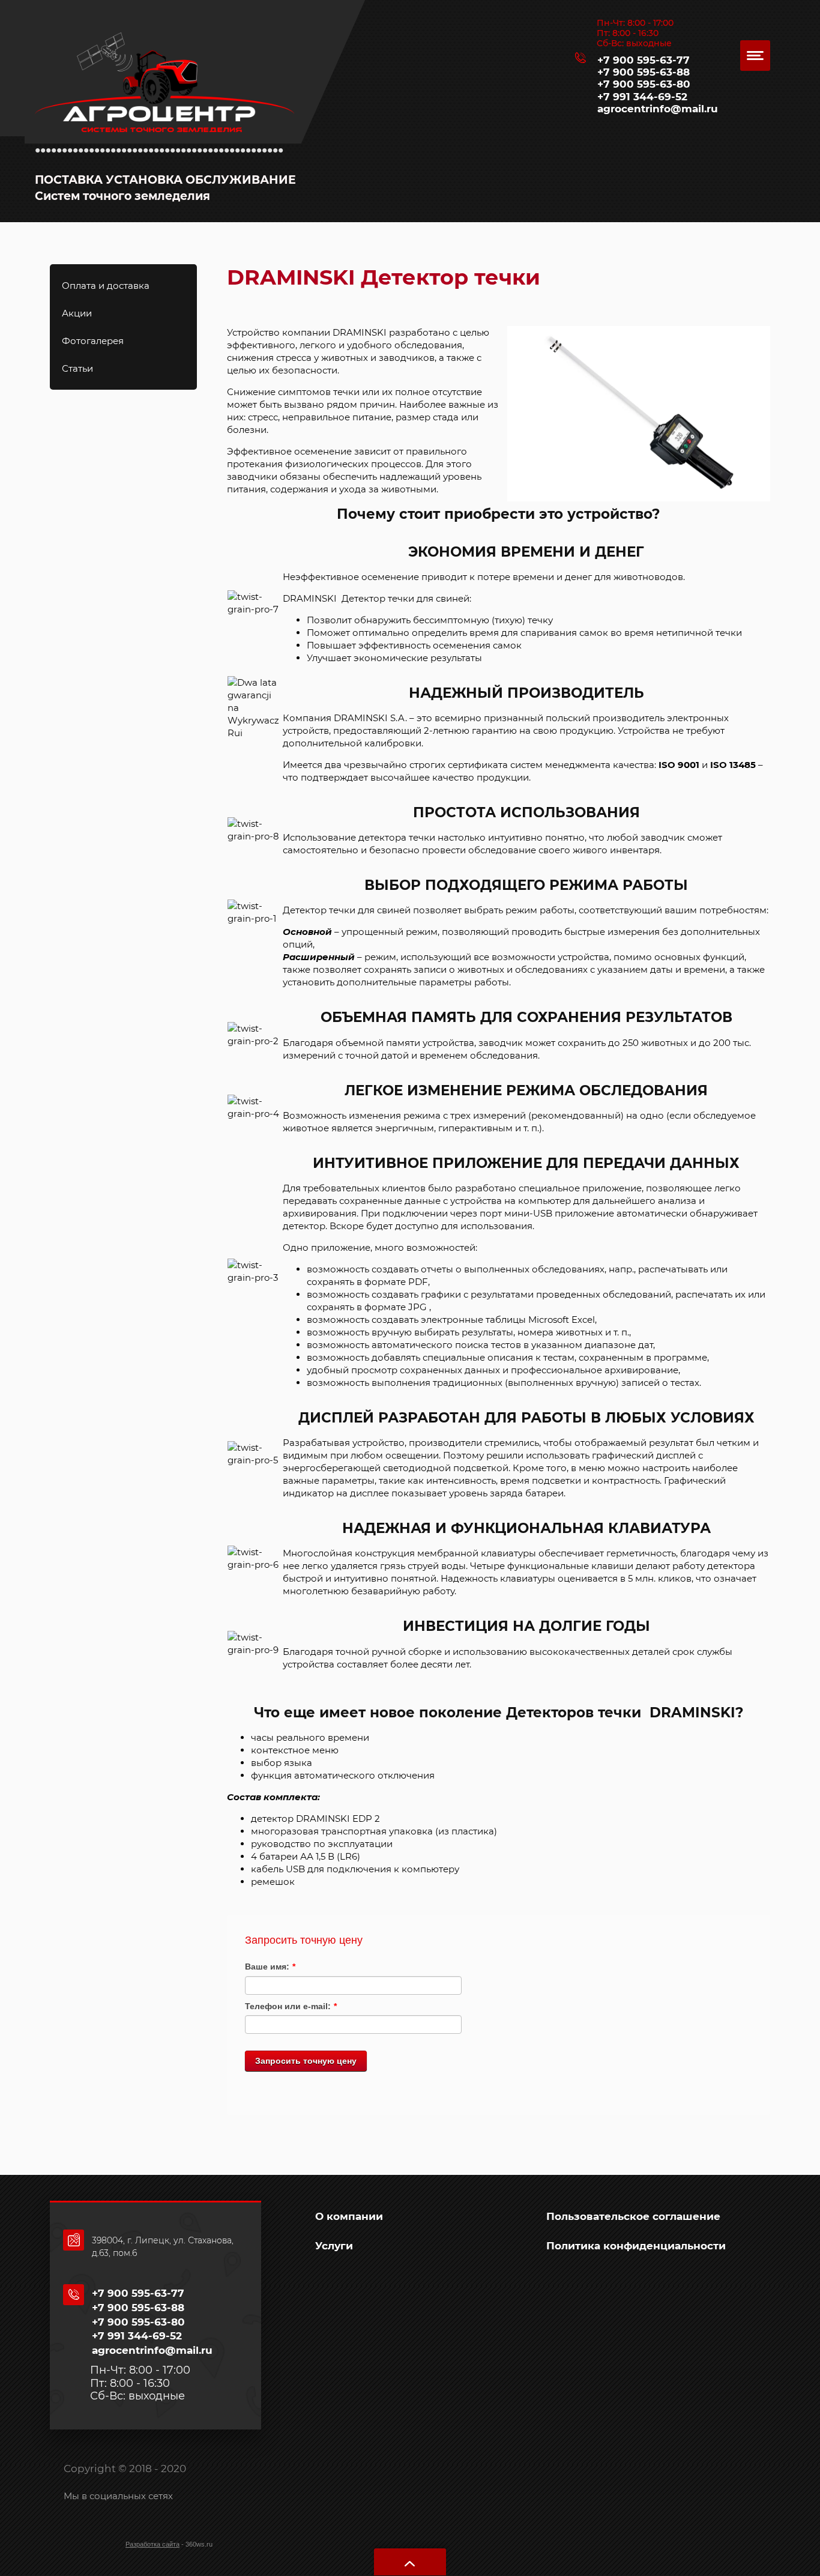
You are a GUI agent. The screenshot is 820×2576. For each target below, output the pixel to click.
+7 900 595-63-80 (644, 84)
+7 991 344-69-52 (642, 97)
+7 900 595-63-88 (644, 72)
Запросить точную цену (306, 2061)
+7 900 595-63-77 (644, 60)
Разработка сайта (152, 2544)
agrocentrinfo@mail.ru (658, 109)
